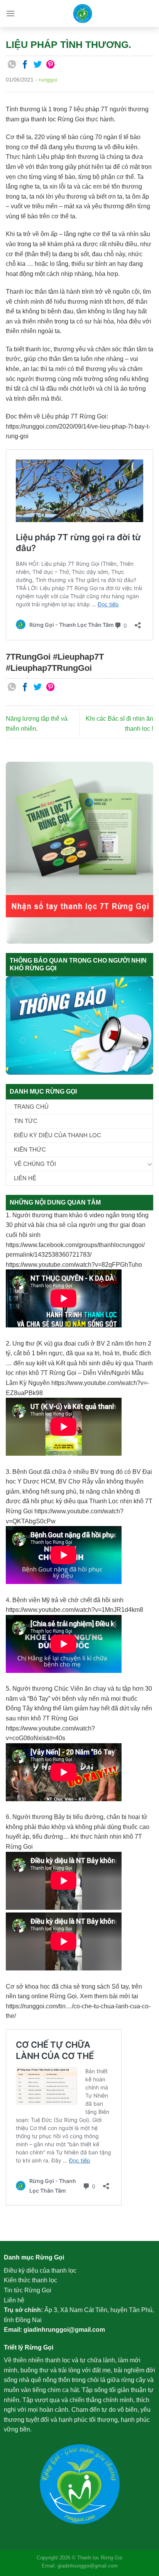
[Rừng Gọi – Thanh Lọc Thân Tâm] (82, 14)
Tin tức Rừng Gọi (28, 2290)
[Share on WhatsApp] (12, 65)
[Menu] (10, 13)
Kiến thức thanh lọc (30, 2280)
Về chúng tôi (35, 1164)
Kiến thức (30, 1149)
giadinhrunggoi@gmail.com (64, 2330)
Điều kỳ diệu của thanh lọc (58, 1135)
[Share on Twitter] (38, 65)
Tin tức (26, 1121)
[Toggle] (150, 1164)
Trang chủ (31, 1107)
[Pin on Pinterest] (51, 65)
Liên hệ (25, 1178)
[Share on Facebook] (25, 65)
